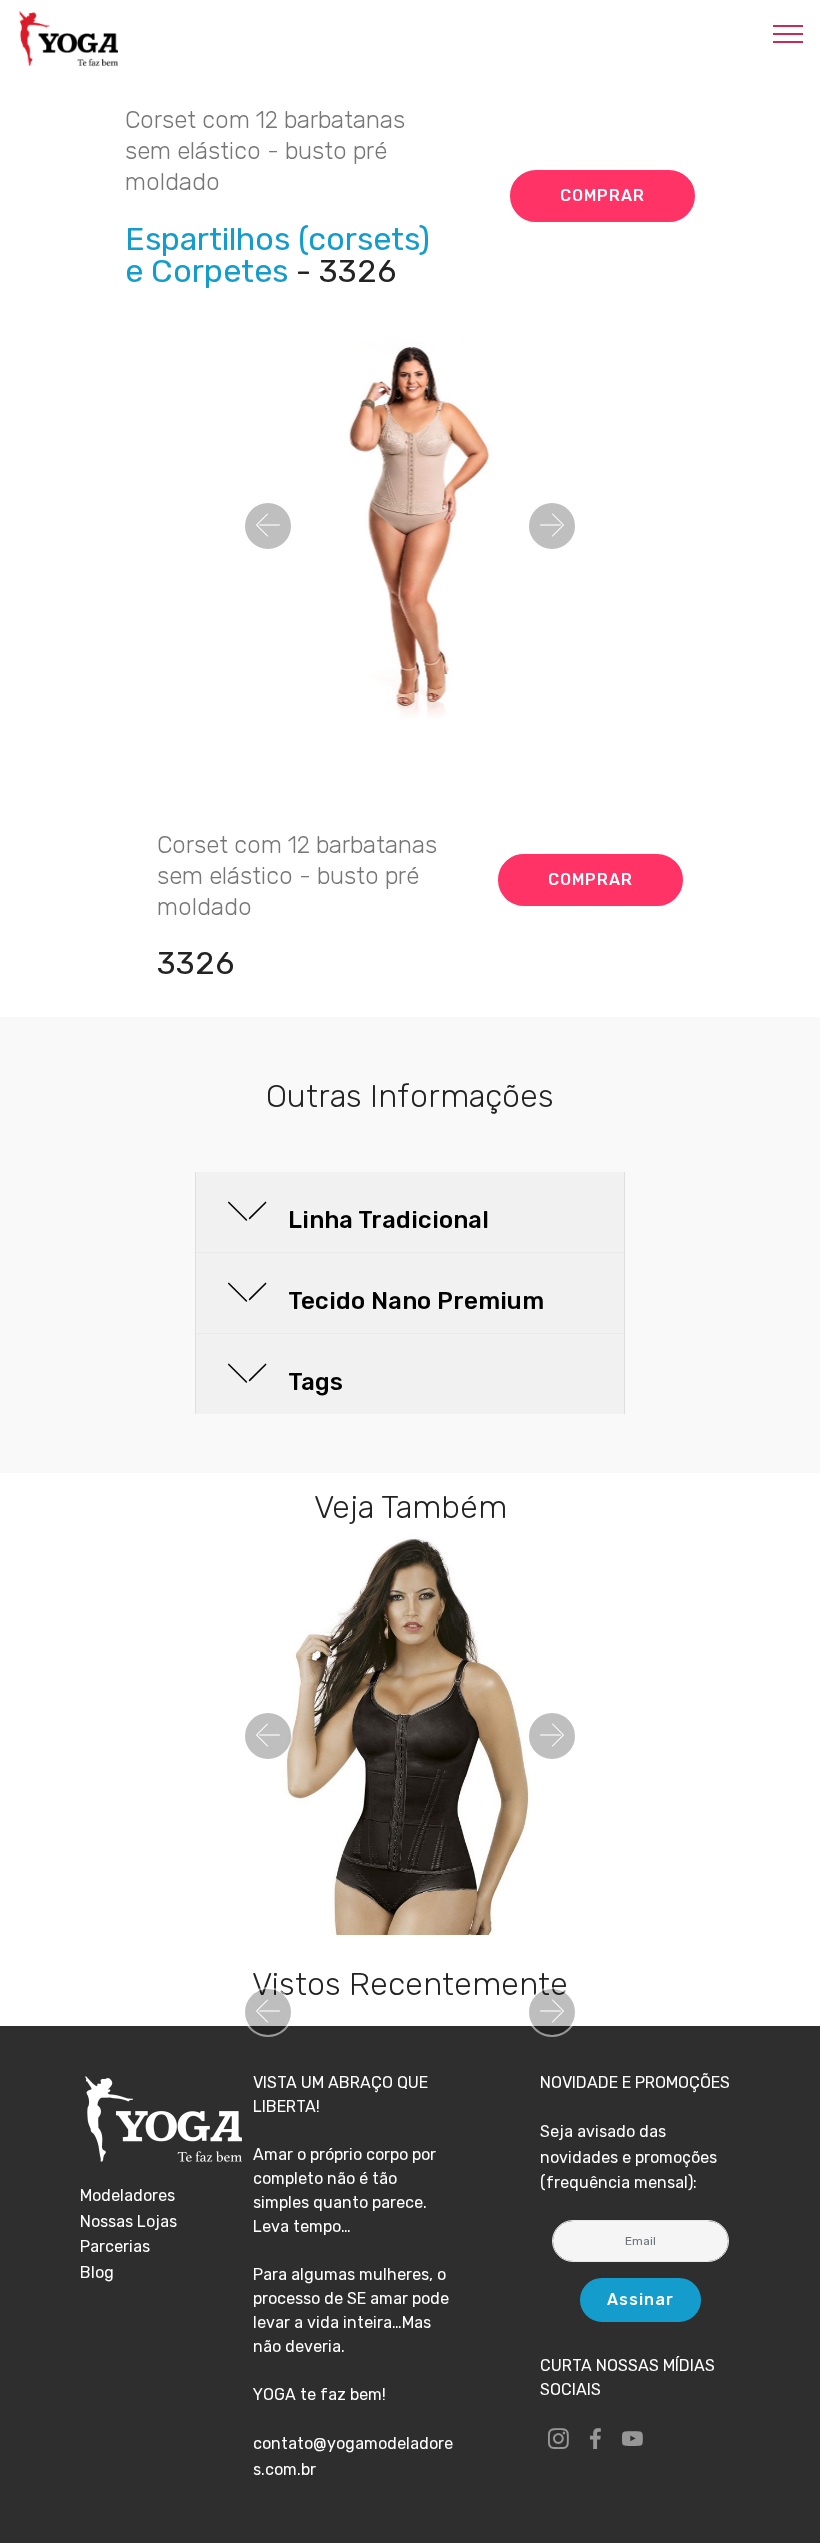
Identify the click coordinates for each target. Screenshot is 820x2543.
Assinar (640, 2299)
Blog (97, 2272)
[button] (268, 526)
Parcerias (115, 2246)
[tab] (410, 1213)
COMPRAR (602, 195)
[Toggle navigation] (788, 33)
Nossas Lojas (128, 2221)
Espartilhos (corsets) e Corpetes (277, 255)
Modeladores (127, 2195)
